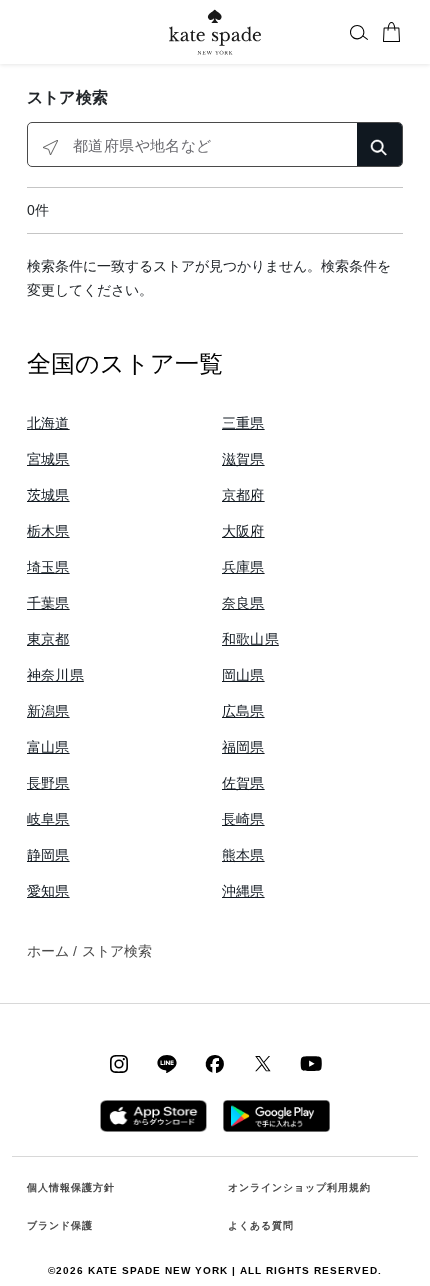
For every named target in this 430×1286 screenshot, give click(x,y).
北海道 (48, 423)
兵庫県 (243, 567)
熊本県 (243, 855)
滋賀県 (243, 459)
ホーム (48, 951)
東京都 (48, 639)
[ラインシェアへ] (167, 1063)
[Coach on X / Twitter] (263, 1063)
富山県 (48, 747)
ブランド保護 (60, 1225)
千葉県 (48, 603)
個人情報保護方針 (71, 1187)
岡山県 (243, 675)
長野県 (48, 783)
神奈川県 (55, 675)
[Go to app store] (153, 1115)
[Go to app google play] (276, 1115)
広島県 (243, 711)
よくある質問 (261, 1225)
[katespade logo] (215, 32)
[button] (359, 32)
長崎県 (243, 819)
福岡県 (243, 747)
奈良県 (243, 603)
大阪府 (243, 531)
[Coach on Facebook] (215, 1063)
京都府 (243, 495)
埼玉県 (48, 567)
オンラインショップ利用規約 (299, 1187)
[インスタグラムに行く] (119, 1063)
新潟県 (48, 711)
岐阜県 (48, 819)
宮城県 (48, 459)
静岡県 (48, 855)
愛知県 (48, 891)
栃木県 (48, 531)
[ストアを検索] (379, 144)
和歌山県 (250, 639)
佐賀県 (243, 783)
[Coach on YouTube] (311, 1063)
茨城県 (48, 495)
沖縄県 (243, 891)
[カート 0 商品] (391, 32)
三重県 (243, 423)
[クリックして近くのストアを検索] (50, 145)
